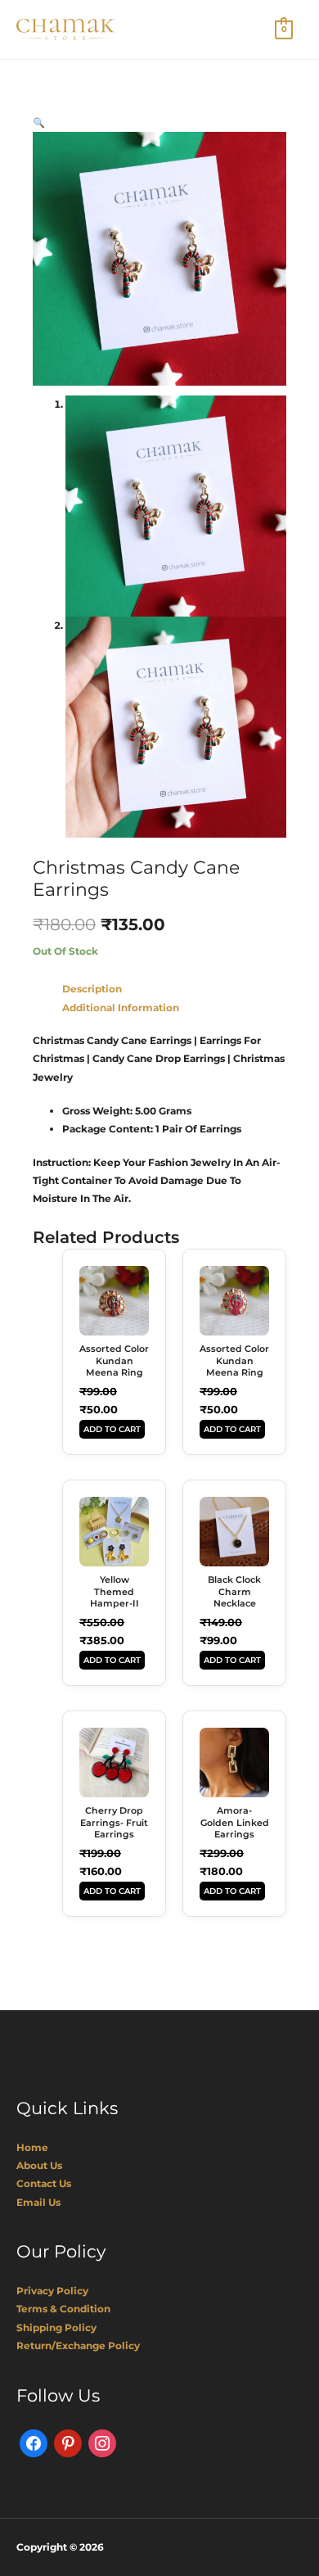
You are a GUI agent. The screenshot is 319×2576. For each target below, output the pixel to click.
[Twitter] (68, 2442)
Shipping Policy (56, 2327)
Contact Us (44, 2183)
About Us (39, 2165)
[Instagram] (102, 2442)
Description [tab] (92, 989)
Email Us (38, 2202)
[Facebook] (34, 2442)
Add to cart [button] (112, 1429)
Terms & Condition (63, 2309)
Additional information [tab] (121, 1008)
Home (32, 2147)
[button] (39, 122)
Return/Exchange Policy (78, 2346)
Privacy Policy (52, 2291)
